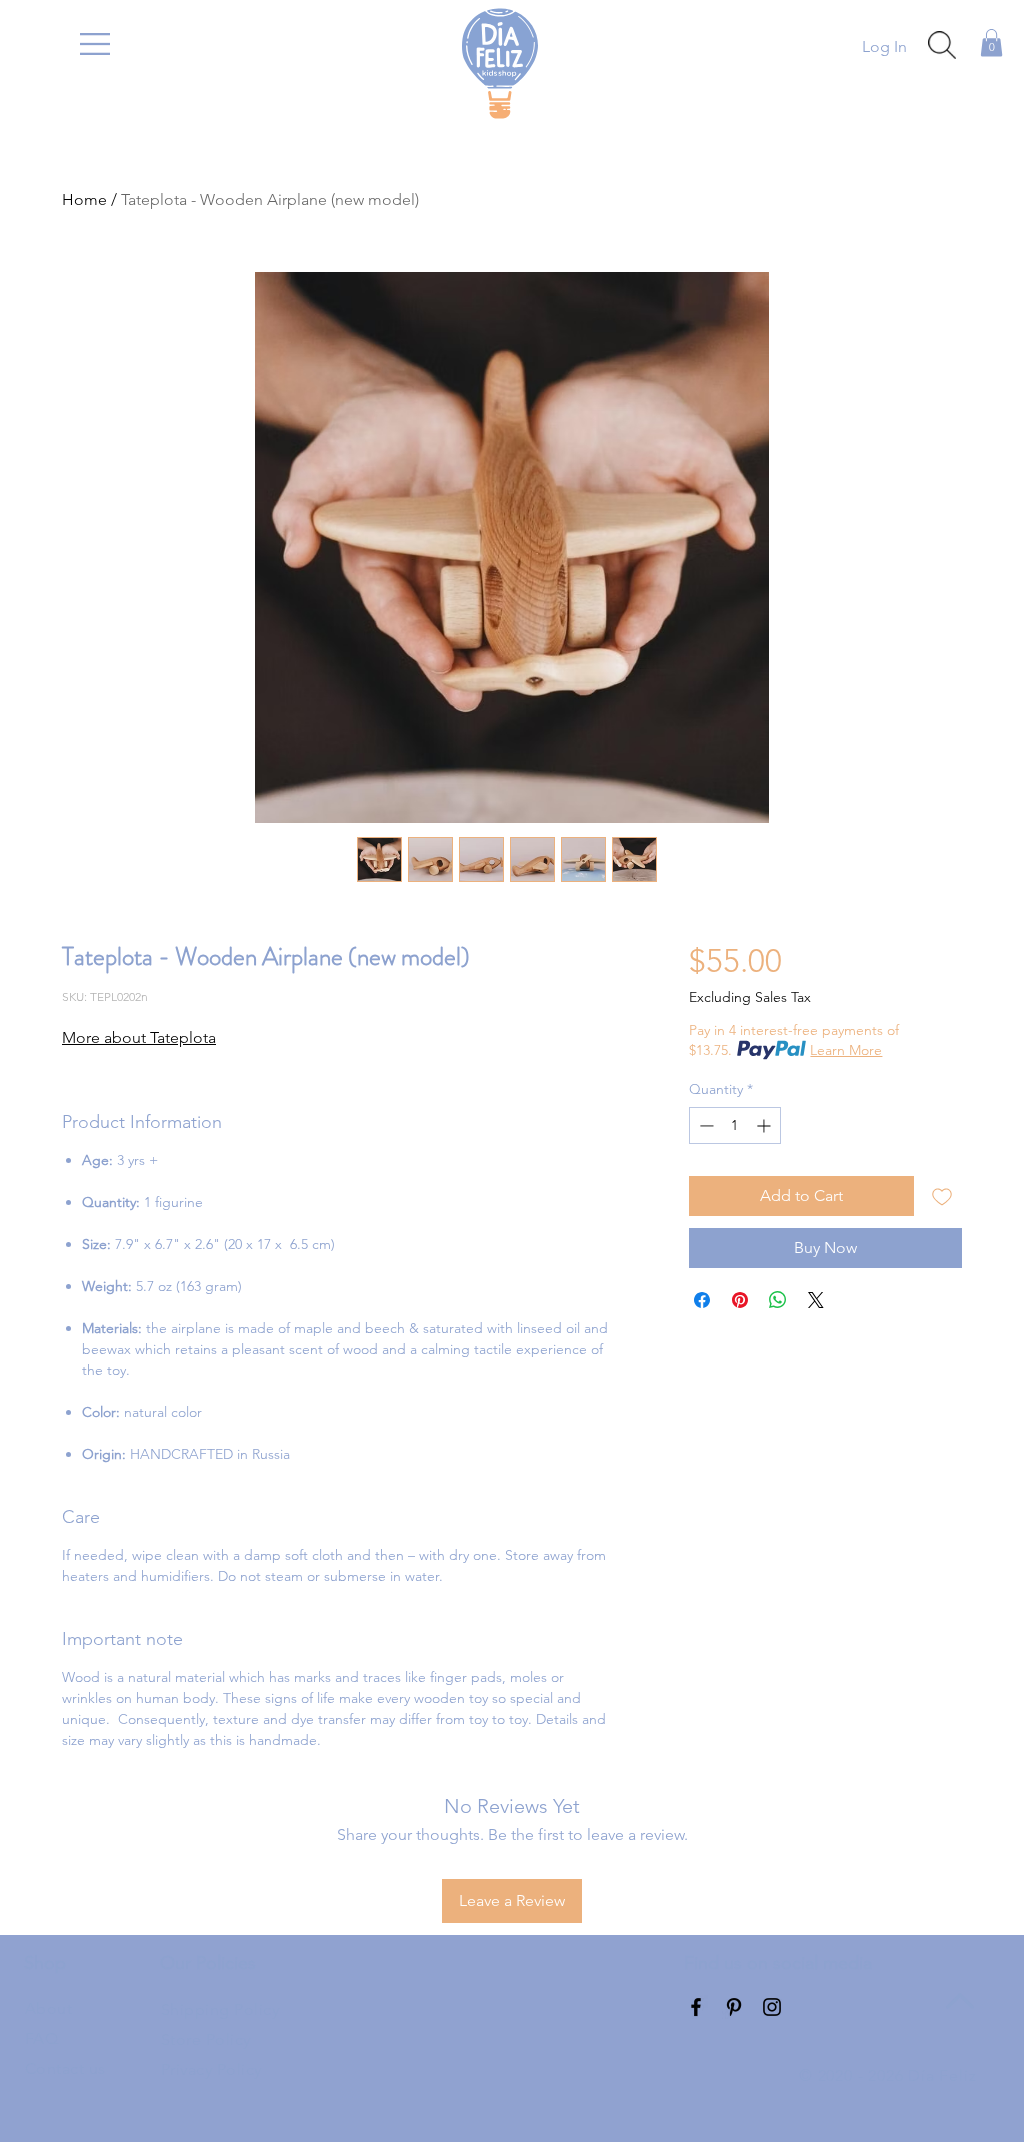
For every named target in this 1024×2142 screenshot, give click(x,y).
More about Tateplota (139, 1037)
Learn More (846, 1050)
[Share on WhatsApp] (778, 1300)
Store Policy (206, 2039)
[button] (95, 44)
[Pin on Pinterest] (740, 1300)
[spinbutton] (735, 1125)
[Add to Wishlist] (942, 1196)
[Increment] (765, 1125)
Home (84, 199)
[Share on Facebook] (702, 1300)
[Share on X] (816, 1300)
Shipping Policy (220, 2009)
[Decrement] (704, 1125)
